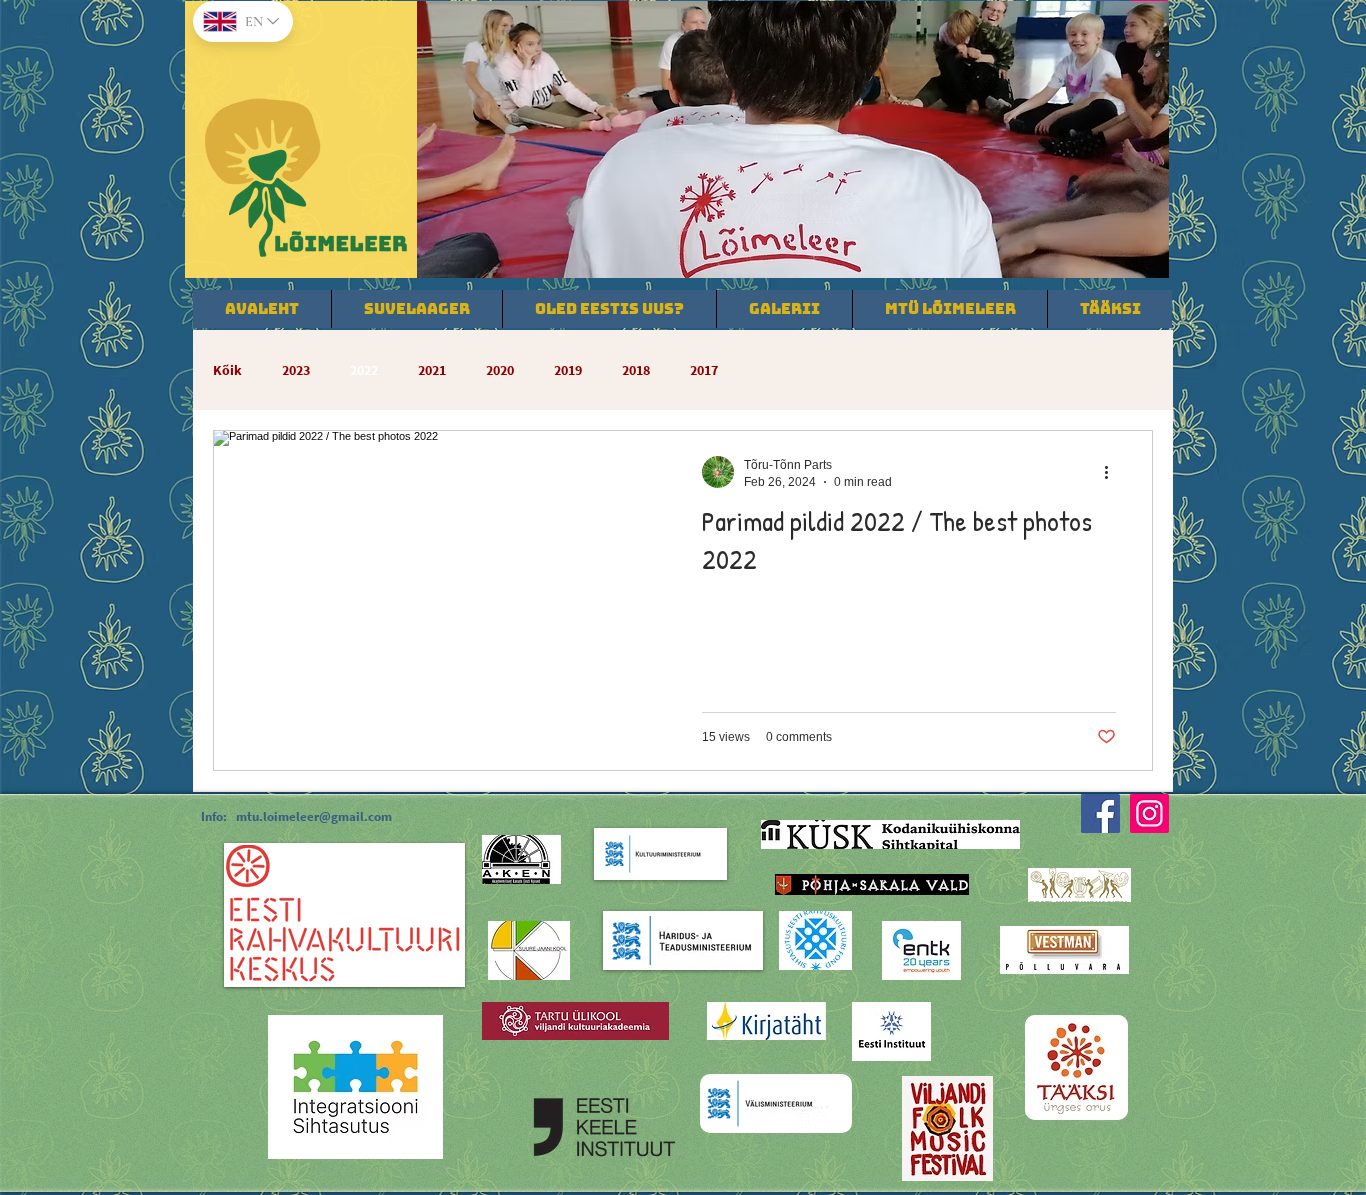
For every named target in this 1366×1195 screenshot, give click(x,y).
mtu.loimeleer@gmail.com (314, 816)
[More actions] (1113, 472)
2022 (364, 370)
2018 (636, 370)
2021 (432, 370)
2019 (568, 370)
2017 (704, 370)
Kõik (227, 370)
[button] (793, 139)
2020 (500, 370)
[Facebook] (1100, 813)
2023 (296, 370)
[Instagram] (1149, 813)
